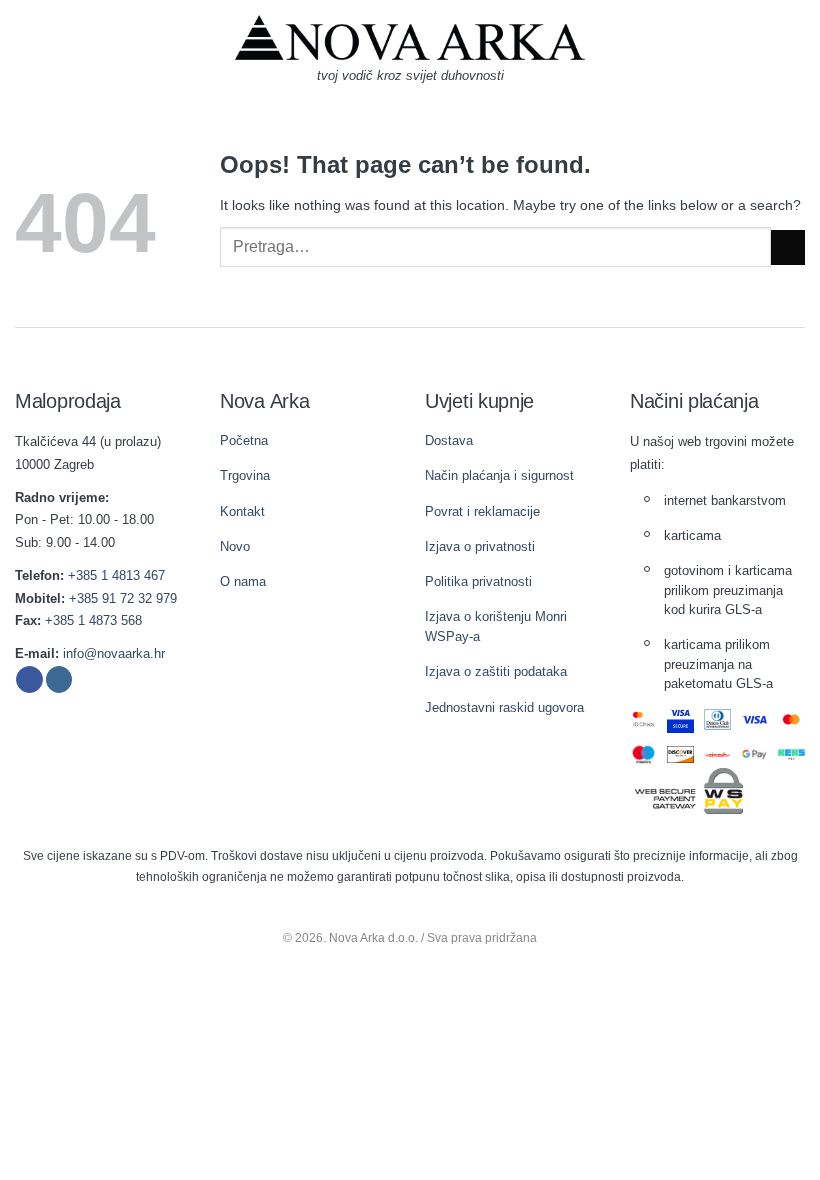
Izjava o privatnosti (480, 546)
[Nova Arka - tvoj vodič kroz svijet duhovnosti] (410, 37)
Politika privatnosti (478, 581)
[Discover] (680, 754)
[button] (25, 55)
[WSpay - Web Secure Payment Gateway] (689, 789)
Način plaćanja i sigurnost (499, 475)
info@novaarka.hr (114, 653)
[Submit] (788, 247)
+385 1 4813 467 (116, 575)
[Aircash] (717, 754)
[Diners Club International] (717, 719)
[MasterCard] (791, 719)
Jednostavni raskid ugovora (504, 707)
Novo (235, 546)
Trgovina (245, 475)
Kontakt (242, 511)
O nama (243, 581)
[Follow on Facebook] (29, 680)
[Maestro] (643, 754)
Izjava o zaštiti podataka (496, 671)
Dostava (449, 440)
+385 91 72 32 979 (123, 598)
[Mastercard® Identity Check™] (643, 719)
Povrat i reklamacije (482, 511)
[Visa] (754, 719)
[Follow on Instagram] (59, 680)
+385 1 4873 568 (93, 620)
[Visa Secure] (680, 719)
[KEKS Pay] (791, 754)
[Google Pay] (754, 754)
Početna (244, 440)
